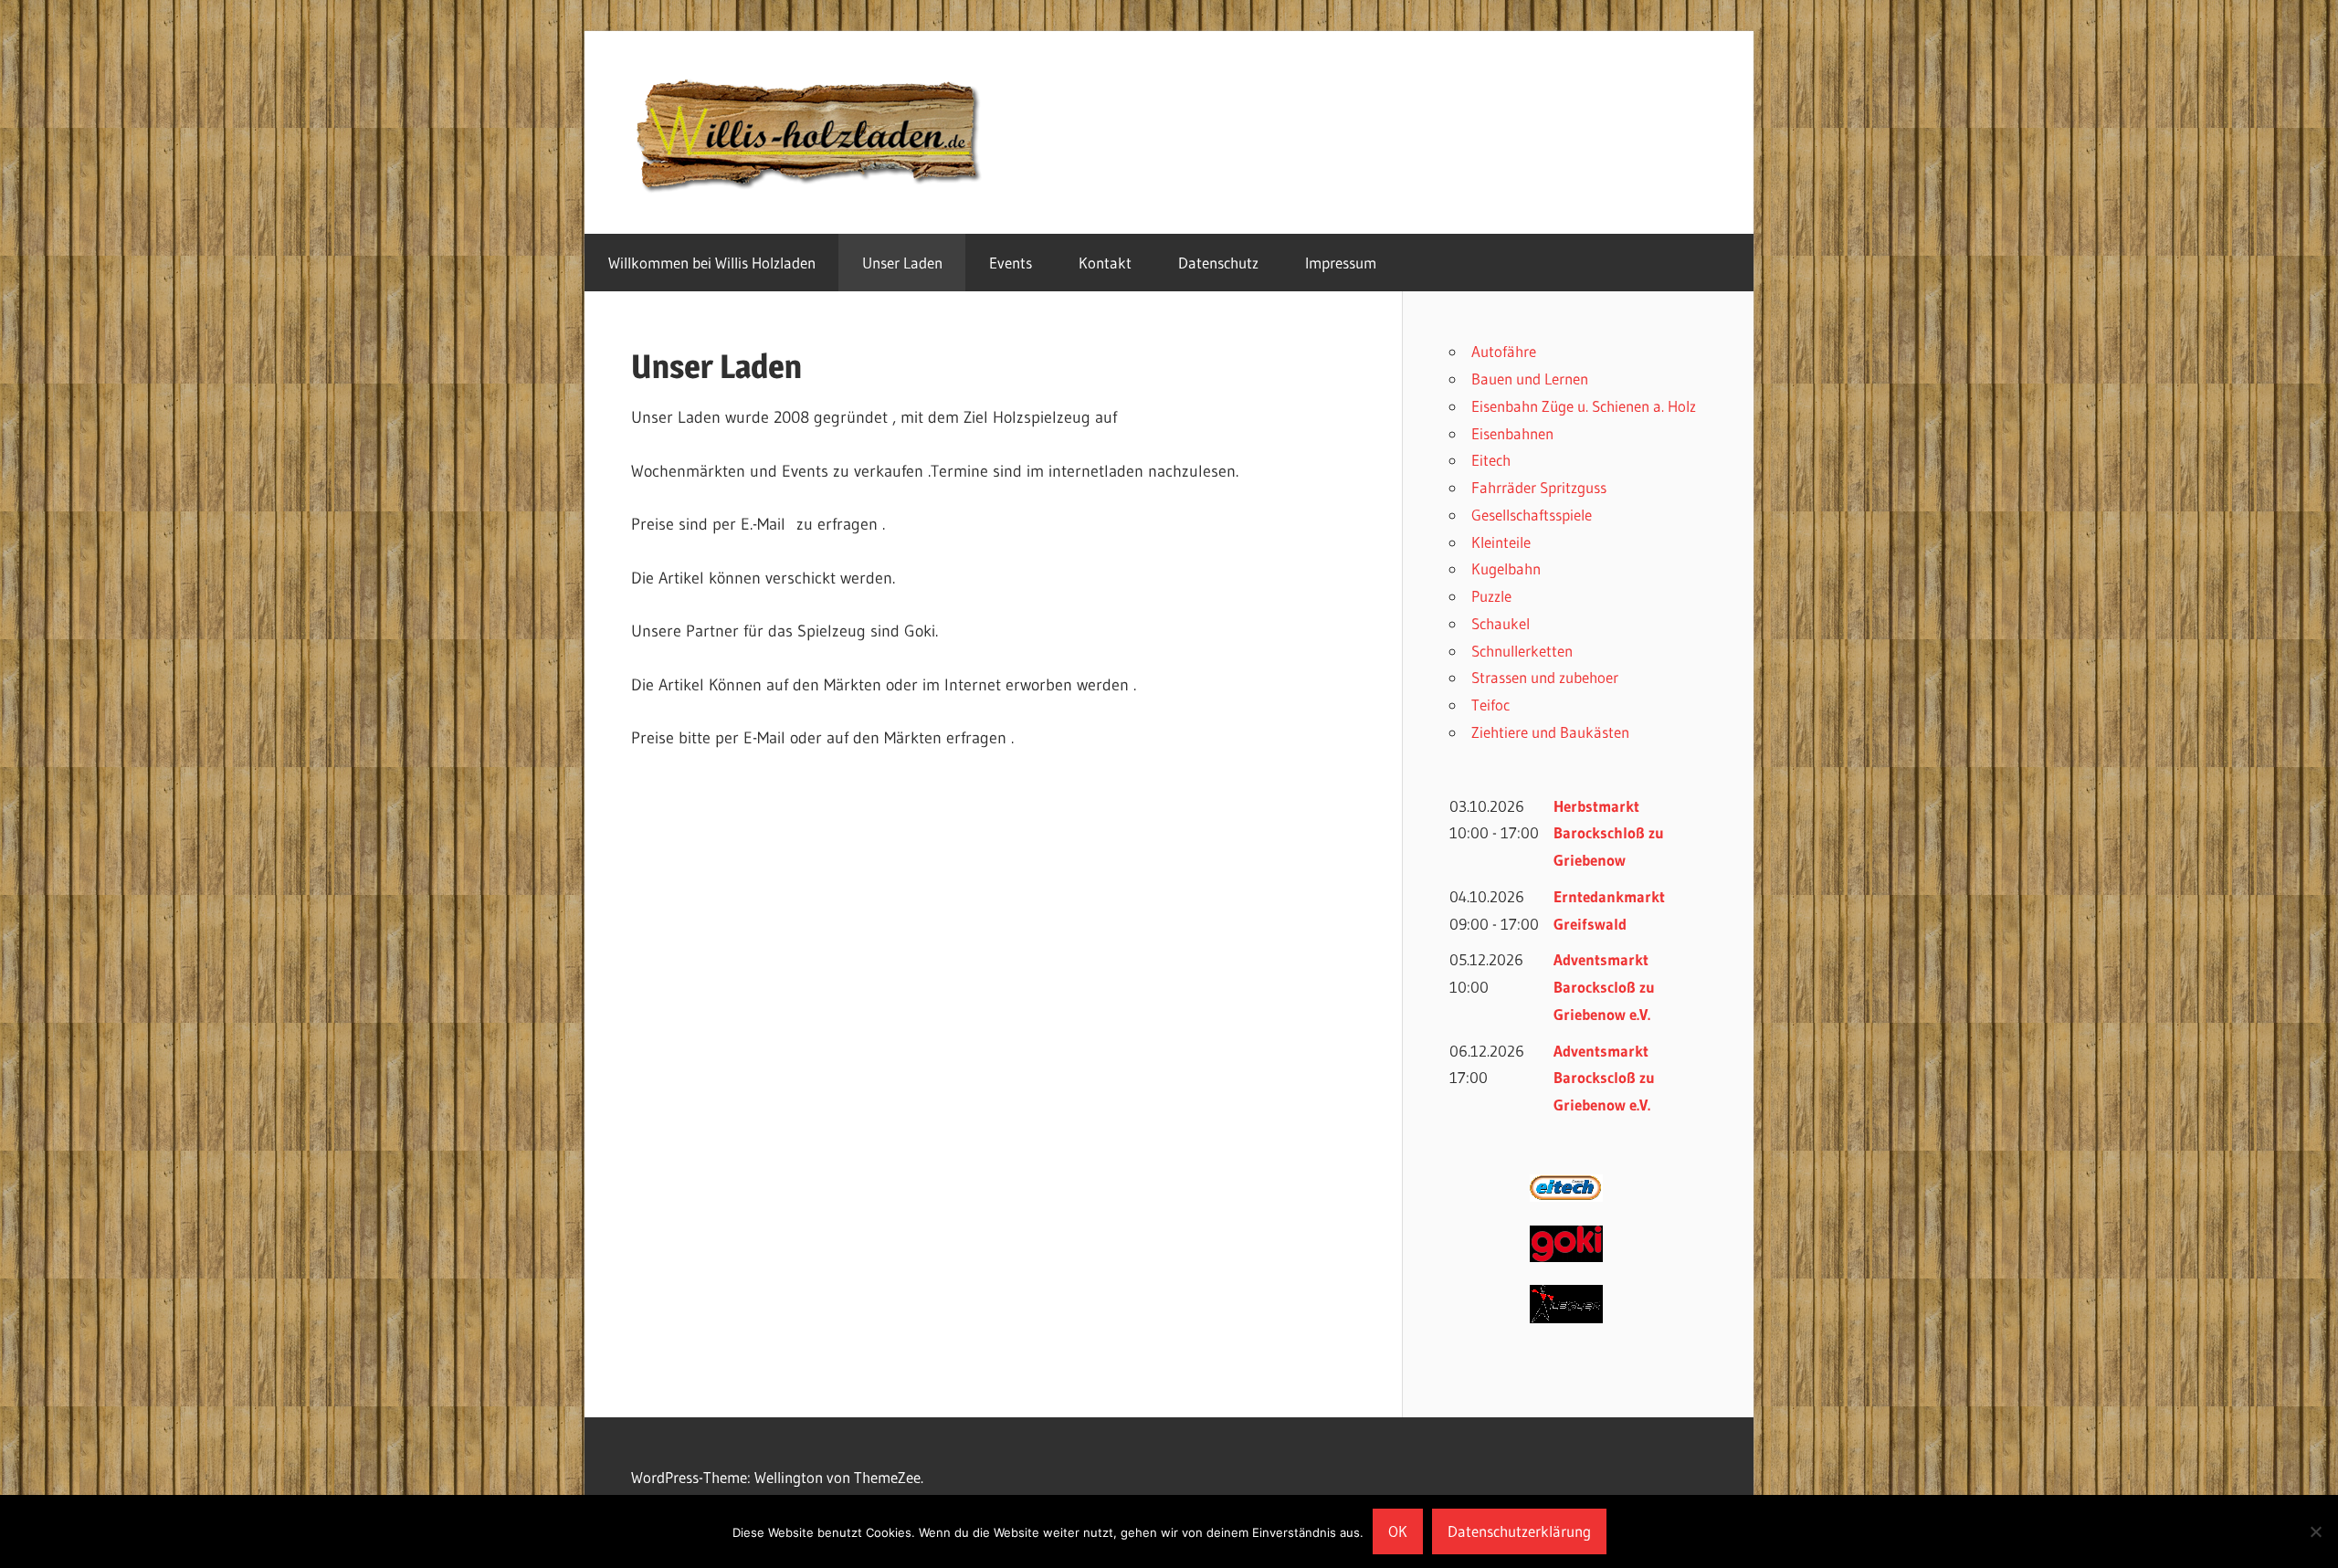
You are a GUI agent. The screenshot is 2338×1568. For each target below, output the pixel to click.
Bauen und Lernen (1530, 379)
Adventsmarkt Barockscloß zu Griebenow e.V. (1604, 987)
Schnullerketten (1522, 651)
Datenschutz (1218, 263)
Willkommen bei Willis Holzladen (712, 263)
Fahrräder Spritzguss (1539, 487)
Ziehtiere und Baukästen (1550, 732)
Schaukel (1501, 623)
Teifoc (1490, 705)
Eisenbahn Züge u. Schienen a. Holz (1584, 406)
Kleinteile (1501, 542)
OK (1398, 1531)
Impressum (1341, 263)
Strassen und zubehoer (1545, 677)
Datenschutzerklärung (1519, 1531)
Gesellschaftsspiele (1532, 515)
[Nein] (2315, 1531)
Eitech (1491, 460)
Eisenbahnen (1512, 433)
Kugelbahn (1506, 568)
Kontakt (1105, 263)
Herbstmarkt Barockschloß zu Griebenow (1609, 833)
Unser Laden (902, 263)
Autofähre (1504, 351)
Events (1011, 263)
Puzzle (1491, 596)
